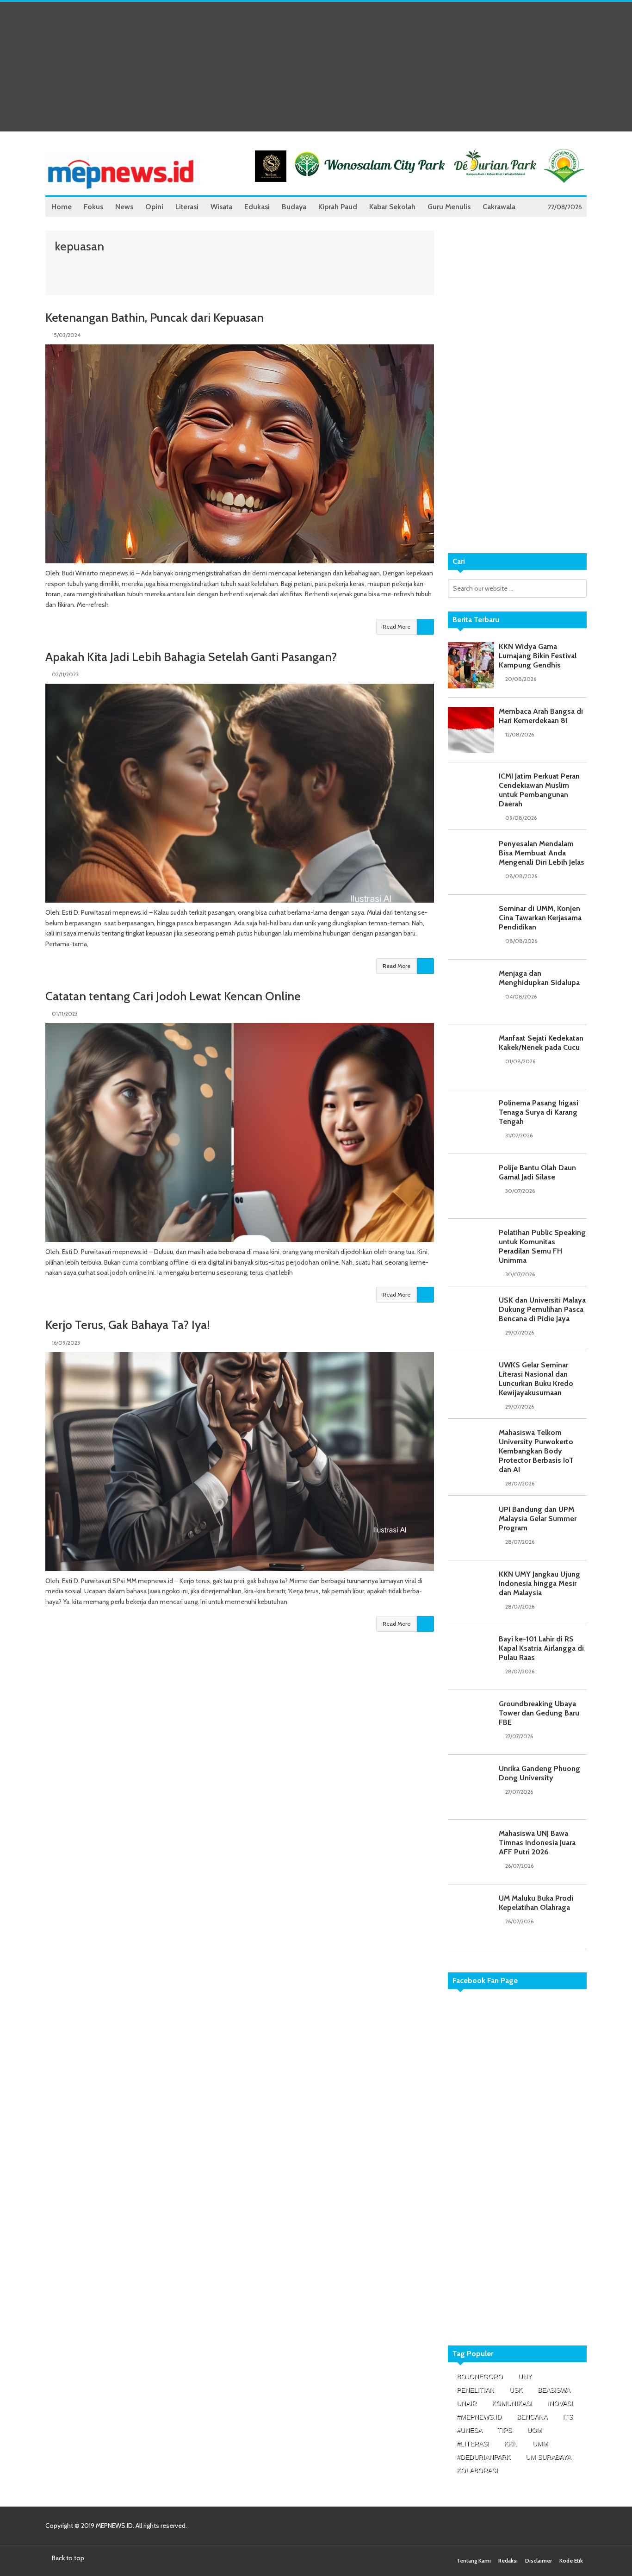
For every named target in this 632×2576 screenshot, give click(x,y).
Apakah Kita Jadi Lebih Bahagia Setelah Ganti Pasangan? (191, 657)
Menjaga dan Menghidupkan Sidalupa (539, 978)
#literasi (473, 2444)
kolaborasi (477, 2470)
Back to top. (68, 2558)
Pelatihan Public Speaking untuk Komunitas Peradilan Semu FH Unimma (542, 1246)
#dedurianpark (483, 2457)
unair (467, 2403)
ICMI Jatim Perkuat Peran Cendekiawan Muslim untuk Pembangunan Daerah (539, 790)
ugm (535, 2430)
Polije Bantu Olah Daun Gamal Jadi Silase (537, 1172)
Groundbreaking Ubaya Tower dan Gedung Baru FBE (539, 1713)
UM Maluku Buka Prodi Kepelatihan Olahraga (536, 1903)
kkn (511, 2444)
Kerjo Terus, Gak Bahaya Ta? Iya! (128, 1325)
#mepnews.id (479, 2417)
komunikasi (512, 2403)
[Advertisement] (316, 67)
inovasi (560, 2403)
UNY (525, 2376)
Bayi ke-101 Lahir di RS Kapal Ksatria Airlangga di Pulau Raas (541, 1648)
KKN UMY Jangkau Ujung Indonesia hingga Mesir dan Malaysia (539, 1583)
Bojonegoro (480, 2376)
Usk (516, 2390)
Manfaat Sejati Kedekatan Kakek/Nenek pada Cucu (541, 1043)
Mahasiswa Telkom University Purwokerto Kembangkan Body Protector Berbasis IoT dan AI (536, 1451)
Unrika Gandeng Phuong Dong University (539, 1773)
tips (505, 2430)
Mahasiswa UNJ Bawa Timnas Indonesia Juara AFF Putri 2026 (537, 1843)
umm (540, 2444)
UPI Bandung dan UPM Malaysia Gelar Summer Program (538, 1519)
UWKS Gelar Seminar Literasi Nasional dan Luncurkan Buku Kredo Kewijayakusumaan (536, 1379)
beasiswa (554, 2390)
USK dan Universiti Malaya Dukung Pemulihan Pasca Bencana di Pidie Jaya (542, 1309)
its (568, 2417)
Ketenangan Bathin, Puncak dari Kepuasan (155, 318)
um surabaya (548, 2457)
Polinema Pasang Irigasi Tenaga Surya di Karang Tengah (539, 1112)
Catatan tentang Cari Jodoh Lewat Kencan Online (173, 996)
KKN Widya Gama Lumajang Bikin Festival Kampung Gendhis (538, 656)
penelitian (475, 2390)
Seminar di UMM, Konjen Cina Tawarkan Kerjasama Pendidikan (540, 918)
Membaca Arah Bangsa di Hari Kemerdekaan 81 (541, 716)
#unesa (469, 2430)
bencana (532, 2417)
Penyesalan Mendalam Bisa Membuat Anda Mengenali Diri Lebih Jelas (542, 853)
